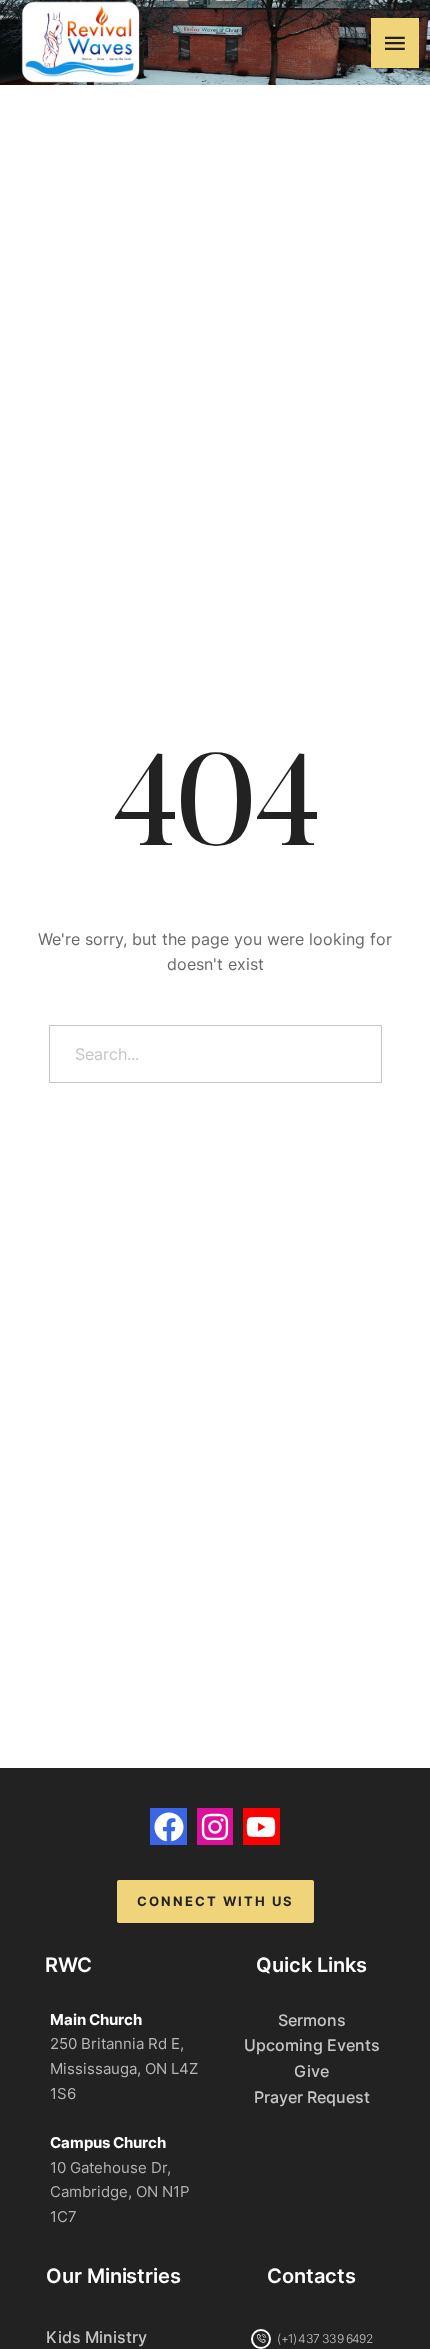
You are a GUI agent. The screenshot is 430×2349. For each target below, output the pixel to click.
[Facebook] (168, 1826)
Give (311, 2071)
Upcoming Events (312, 2045)
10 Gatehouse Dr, (110, 2167)
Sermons (312, 2020)
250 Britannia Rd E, (117, 2043)
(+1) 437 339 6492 (324, 2338)
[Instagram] (215, 1826)
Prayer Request (312, 2097)
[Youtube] (261, 1826)
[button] (395, 43)
